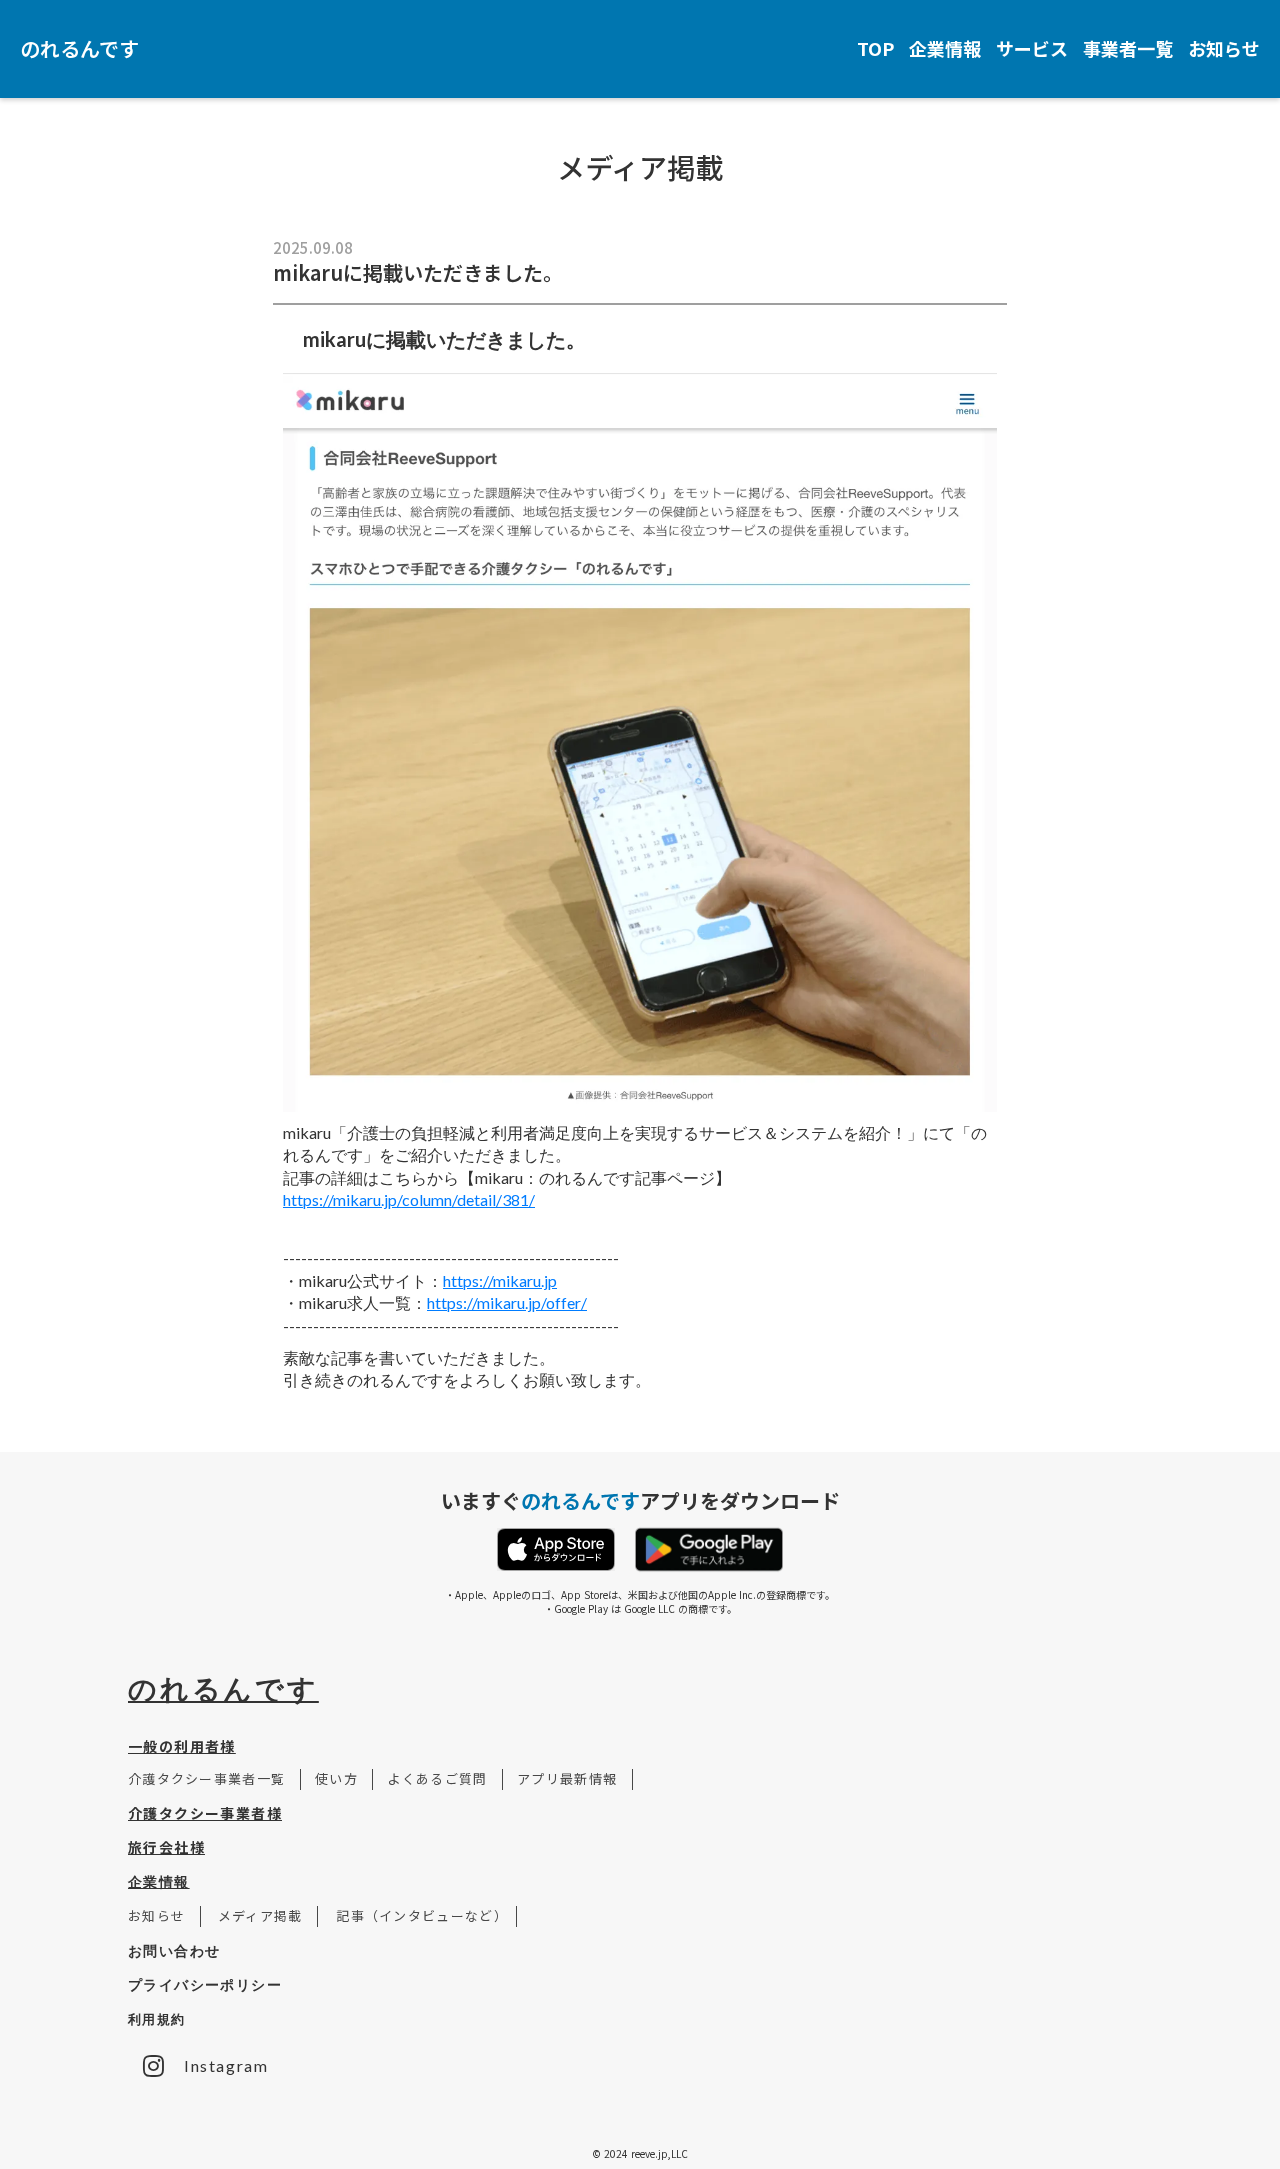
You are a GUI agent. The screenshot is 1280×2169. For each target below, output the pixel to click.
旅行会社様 (166, 1847)
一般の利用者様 (182, 1746)
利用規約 (156, 2019)
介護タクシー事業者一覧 (214, 1778)
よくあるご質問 (437, 1778)
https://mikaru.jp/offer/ (507, 1302)
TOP (875, 48)
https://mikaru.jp (500, 1280)
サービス (1032, 48)
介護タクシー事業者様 (205, 1813)
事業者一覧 (1128, 48)
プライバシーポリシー (205, 1984)
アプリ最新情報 (567, 1778)
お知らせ (1224, 48)
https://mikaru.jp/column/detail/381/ (409, 1199)
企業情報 (945, 48)
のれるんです (223, 1688)
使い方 (337, 1778)
